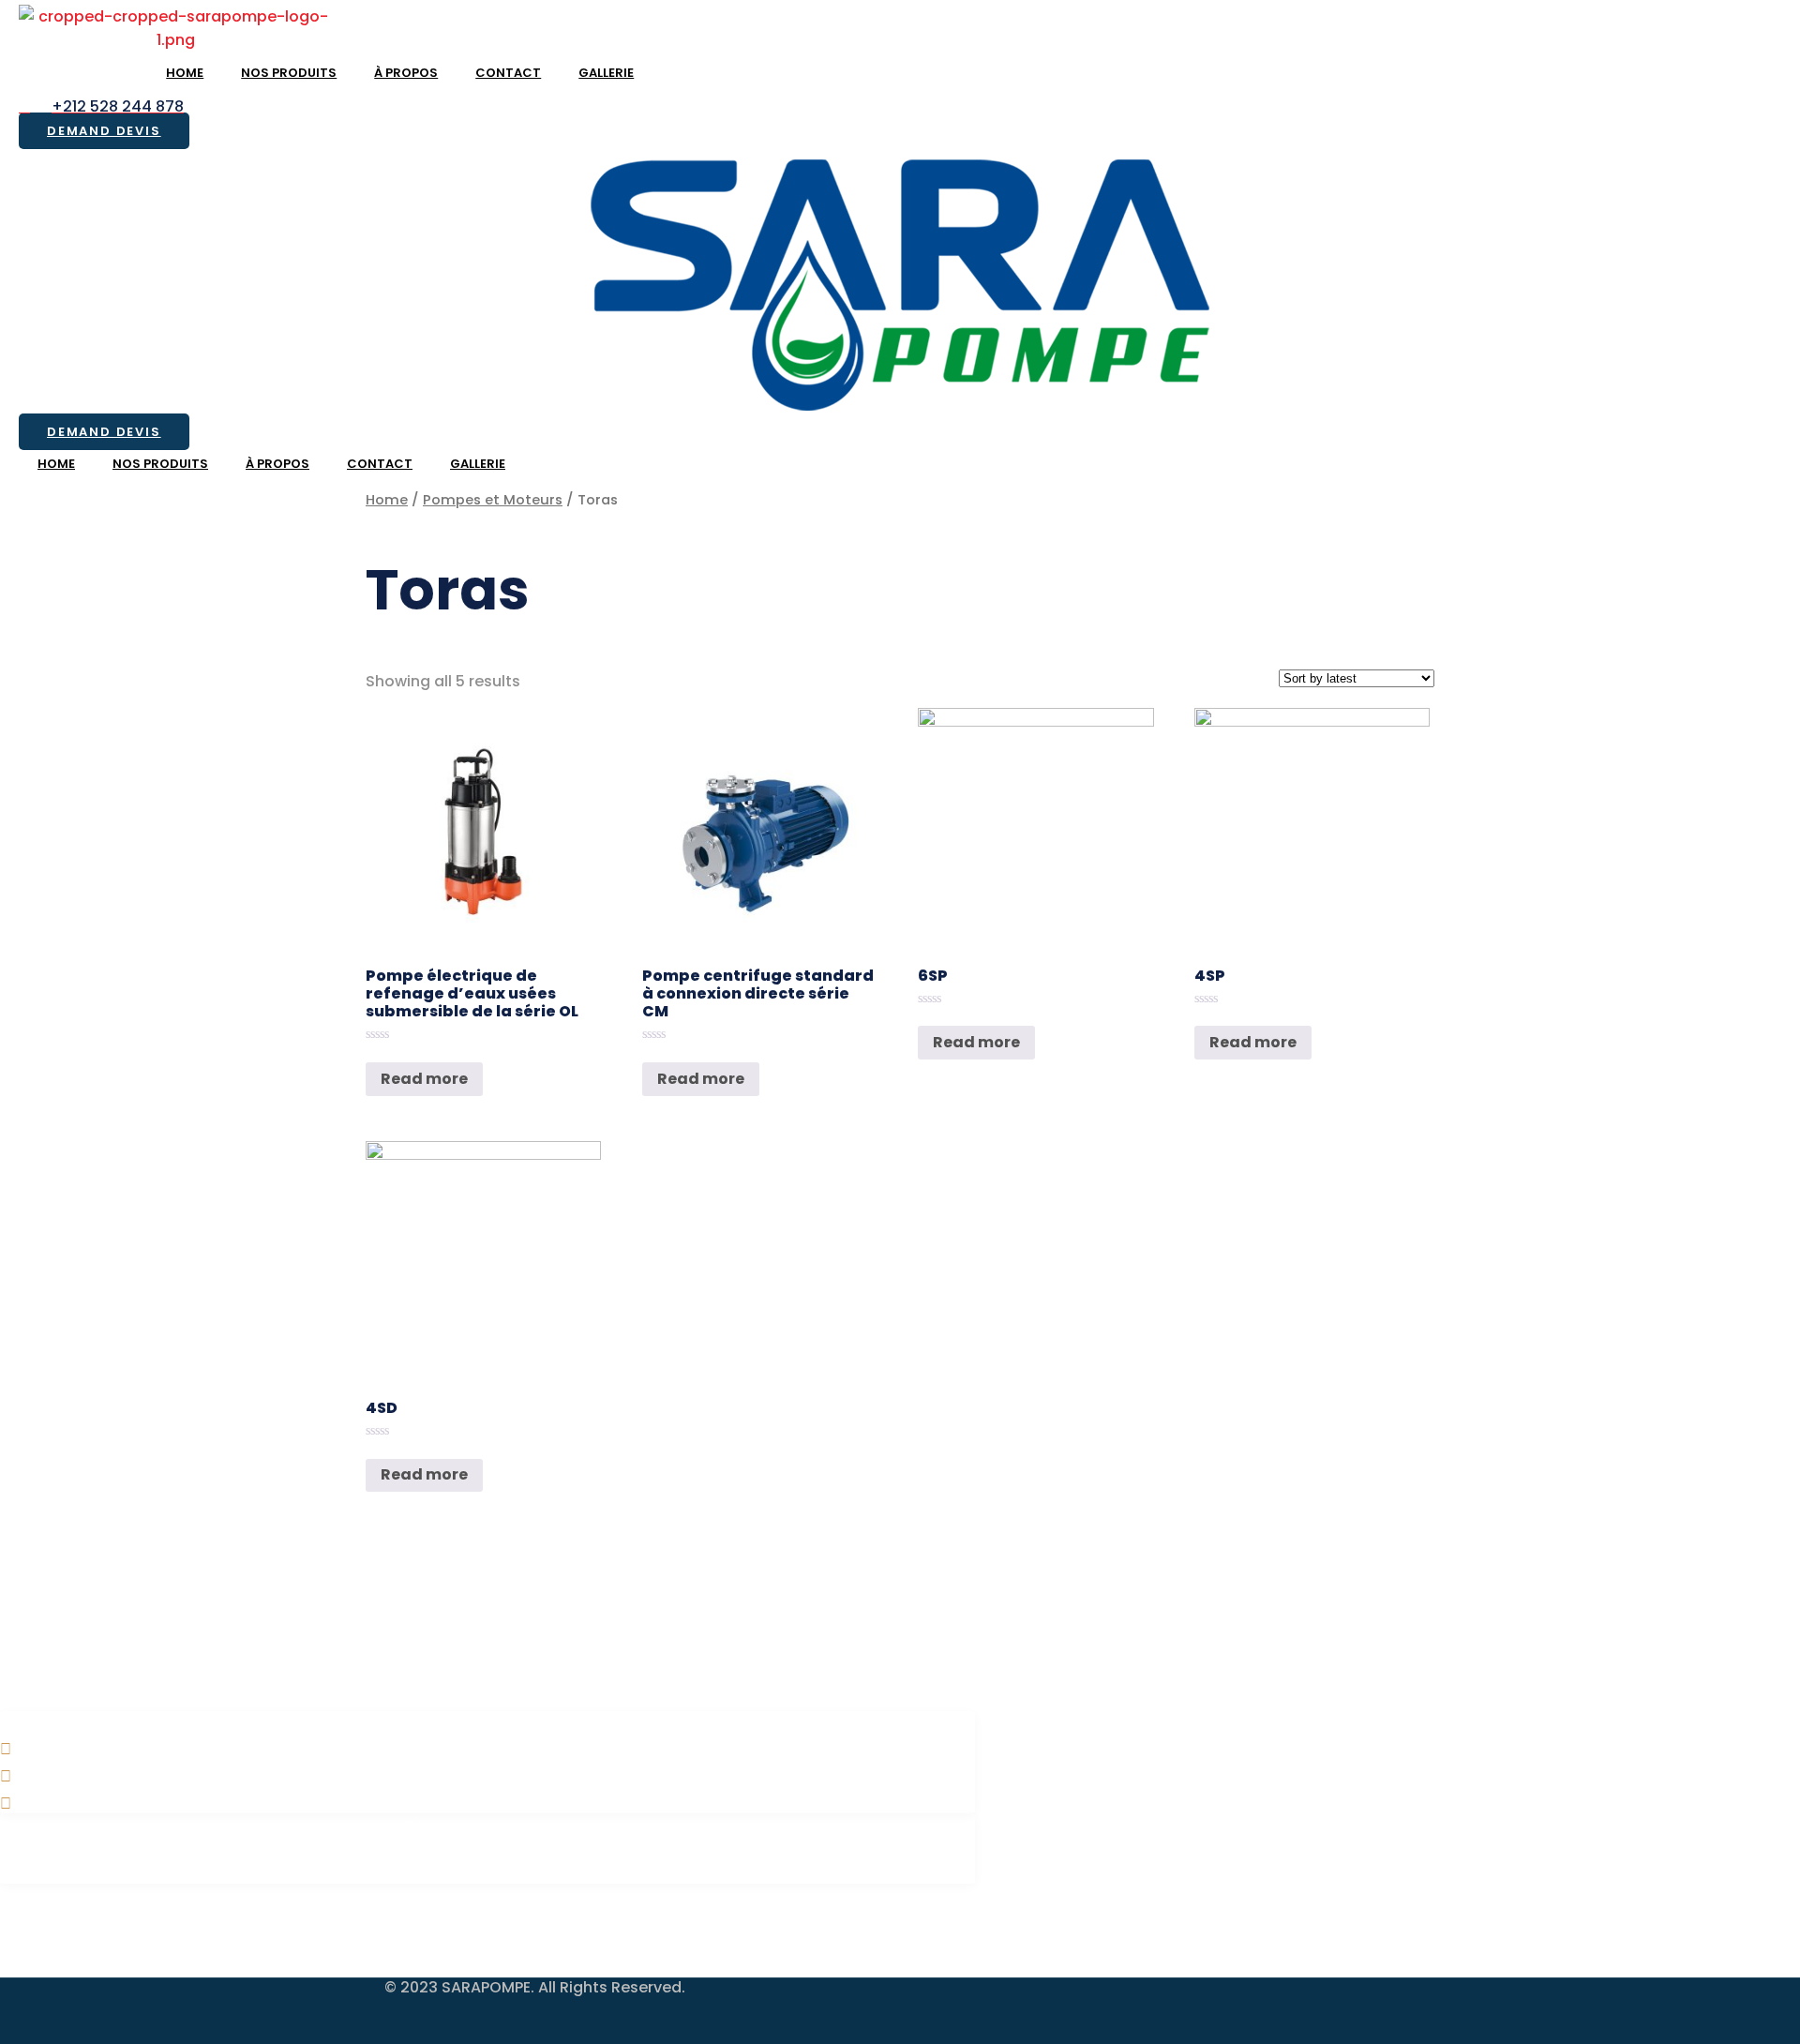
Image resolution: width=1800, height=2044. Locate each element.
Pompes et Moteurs (493, 500)
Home (185, 73)
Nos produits (289, 73)
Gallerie (606, 73)
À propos (406, 73)
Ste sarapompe (488, 1831)
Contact (508, 73)
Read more (424, 1079)
